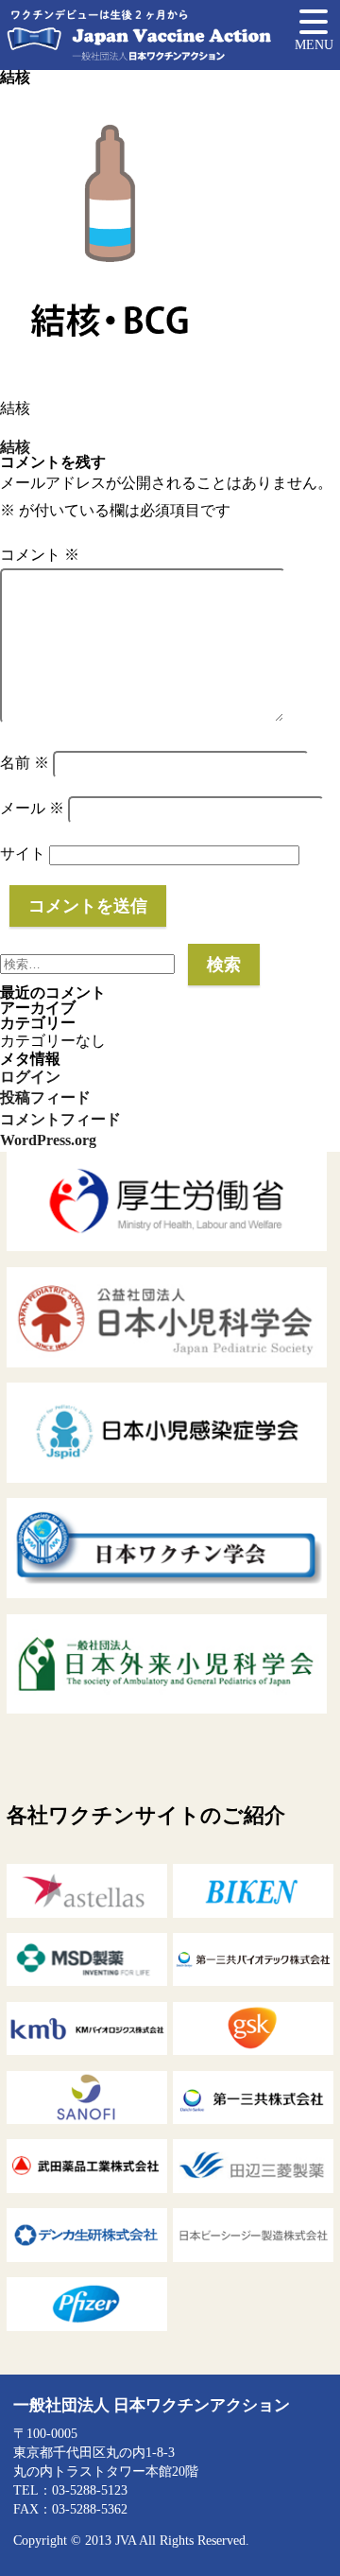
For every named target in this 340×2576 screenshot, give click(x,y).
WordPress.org (48, 1140)
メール (32, 808)
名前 (25, 763)
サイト (23, 853)
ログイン (30, 1077)
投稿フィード (45, 1097)
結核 (15, 447)
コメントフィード (60, 1119)
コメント (40, 555)
